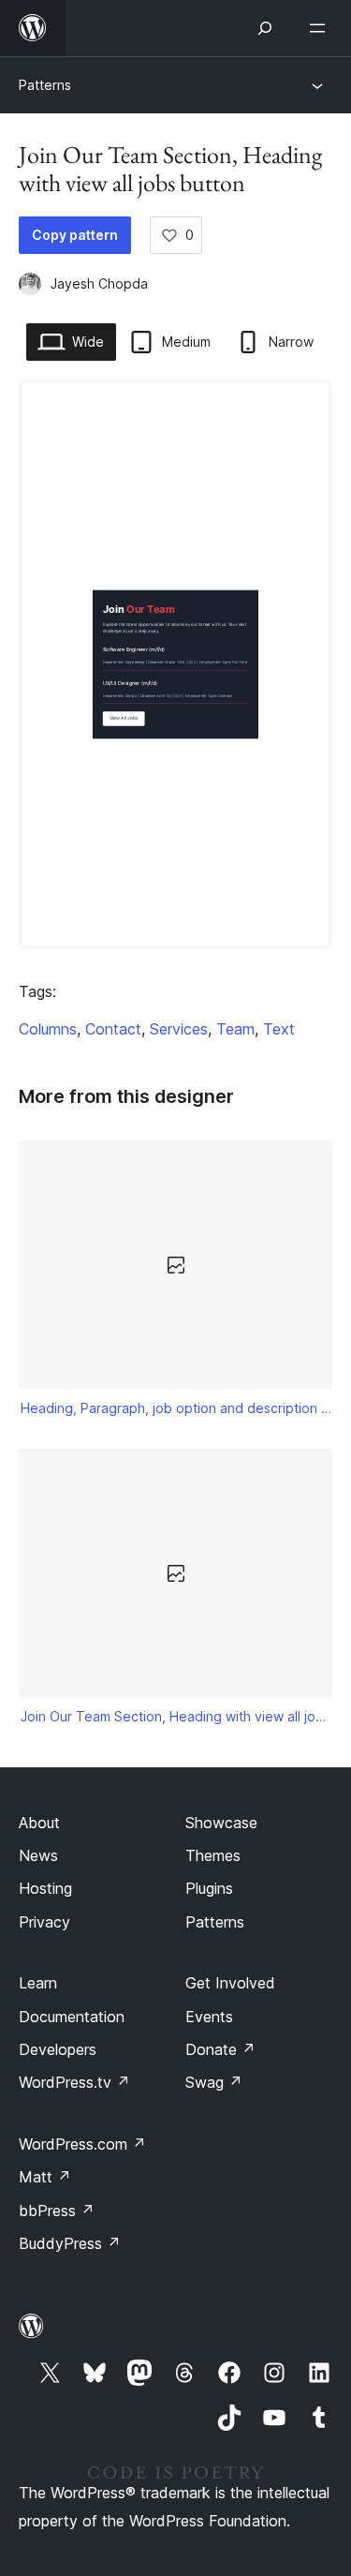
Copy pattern (75, 235)
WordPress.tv (74, 2082)
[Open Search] (265, 28)
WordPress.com (82, 2144)
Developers (58, 2049)
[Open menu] (321, 28)
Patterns (45, 85)
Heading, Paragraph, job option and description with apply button (176, 1408)
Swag (214, 2082)
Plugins (209, 1888)
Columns (48, 1029)
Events (209, 2017)
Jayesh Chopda (99, 283)
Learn (38, 1983)
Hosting (45, 1888)
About (39, 1823)
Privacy (44, 1922)
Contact (113, 1029)
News (38, 1855)
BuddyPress (70, 2243)
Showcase (221, 1823)
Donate (220, 2049)
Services (179, 1029)
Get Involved (230, 1983)
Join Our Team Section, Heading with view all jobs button (176, 1716)
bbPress (57, 2211)
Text (279, 1029)
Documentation (72, 2017)
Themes (213, 1855)
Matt (45, 2177)
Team (235, 1029)
